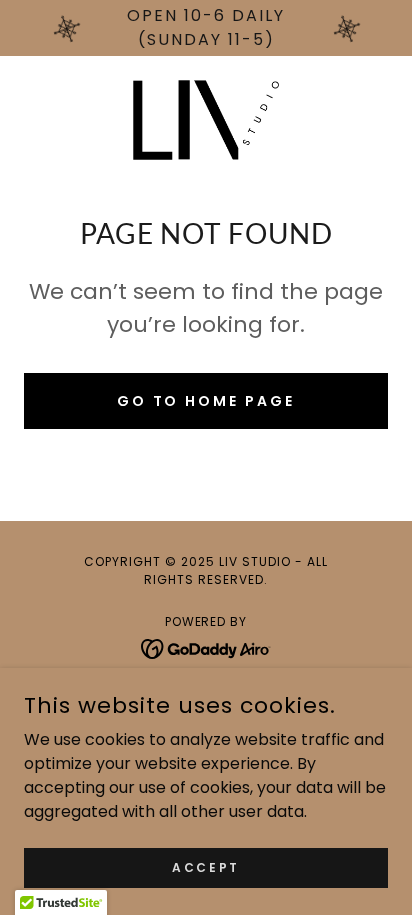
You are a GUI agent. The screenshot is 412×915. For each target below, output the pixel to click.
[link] (206, 120)
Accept (205, 866)
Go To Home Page (206, 401)
